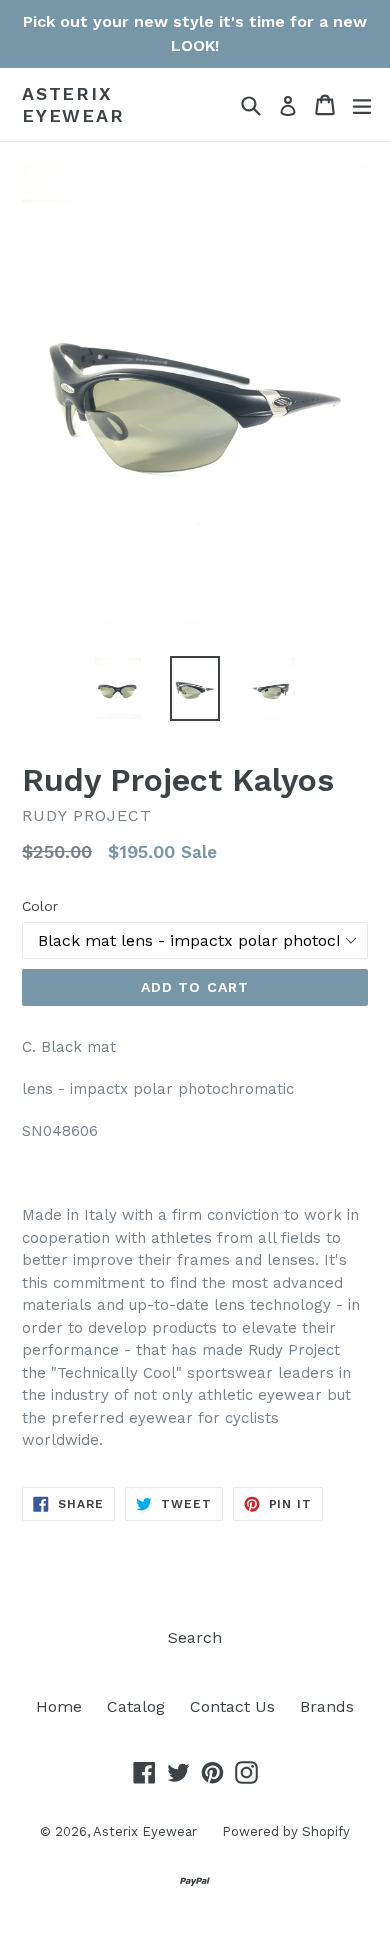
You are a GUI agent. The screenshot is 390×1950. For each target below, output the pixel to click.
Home (59, 1706)
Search (195, 1637)
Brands (327, 1706)
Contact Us (232, 1706)
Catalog (136, 1706)
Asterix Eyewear (73, 104)
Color (40, 906)
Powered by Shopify (286, 1831)
